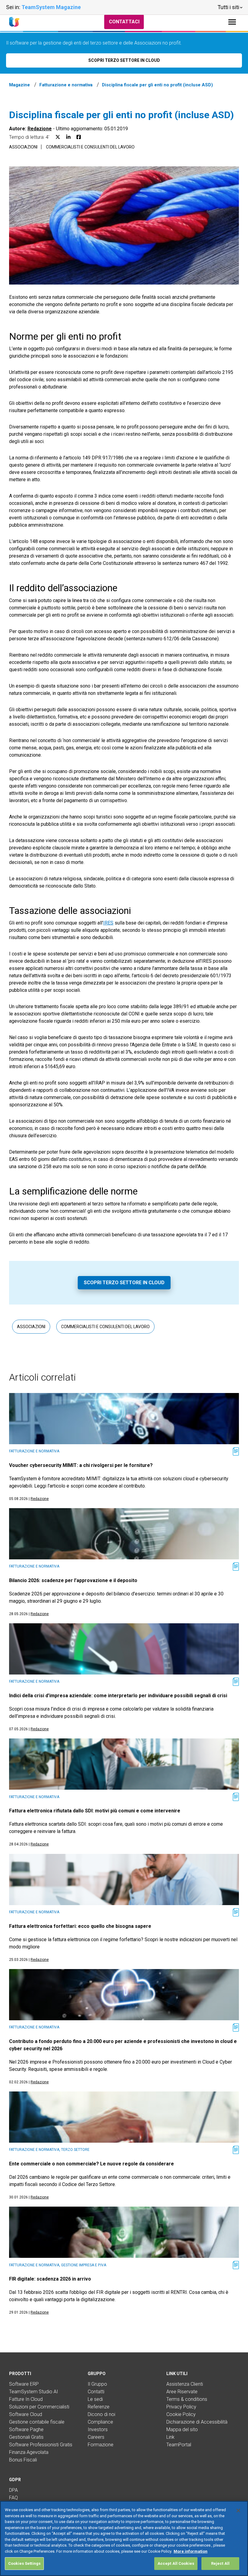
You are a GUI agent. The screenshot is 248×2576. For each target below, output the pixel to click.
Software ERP (24, 2384)
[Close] (238, 2511)
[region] (124, 2538)
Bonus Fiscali (23, 2460)
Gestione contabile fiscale (37, 2422)
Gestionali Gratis (26, 2437)
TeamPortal (179, 2445)
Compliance (100, 2422)
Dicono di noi (101, 2414)
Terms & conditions (187, 2399)
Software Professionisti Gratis (41, 2445)
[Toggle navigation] (232, 22)
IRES (108, 923)
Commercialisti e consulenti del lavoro (90, 147)
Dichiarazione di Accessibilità (197, 2422)
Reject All (220, 2563)
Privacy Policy (181, 2407)
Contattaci (124, 22)
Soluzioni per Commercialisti (39, 2407)
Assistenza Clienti (185, 2384)
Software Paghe (26, 2429)
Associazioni (23, 147)
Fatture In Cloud (26, 2399)
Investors (98, 2429)
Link (170, 2437)
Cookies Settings (24, 2563)
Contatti (96, 2392)
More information (191, 2551)
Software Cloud (26, 2414)
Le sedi (95, 2399)
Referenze (99, 2407)
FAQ (13, 2498)
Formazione (101, 2445)
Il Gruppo (97, 2384)
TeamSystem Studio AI (34, 2392)
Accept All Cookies (176, 2563)
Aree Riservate (182, 2392)
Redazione (40, 129)
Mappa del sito (182, 2429)
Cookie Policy (181, 2414)
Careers (96, 2437)
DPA (13, 2490)
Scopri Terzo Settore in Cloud (124, 1283)
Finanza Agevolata (29, 2452)
